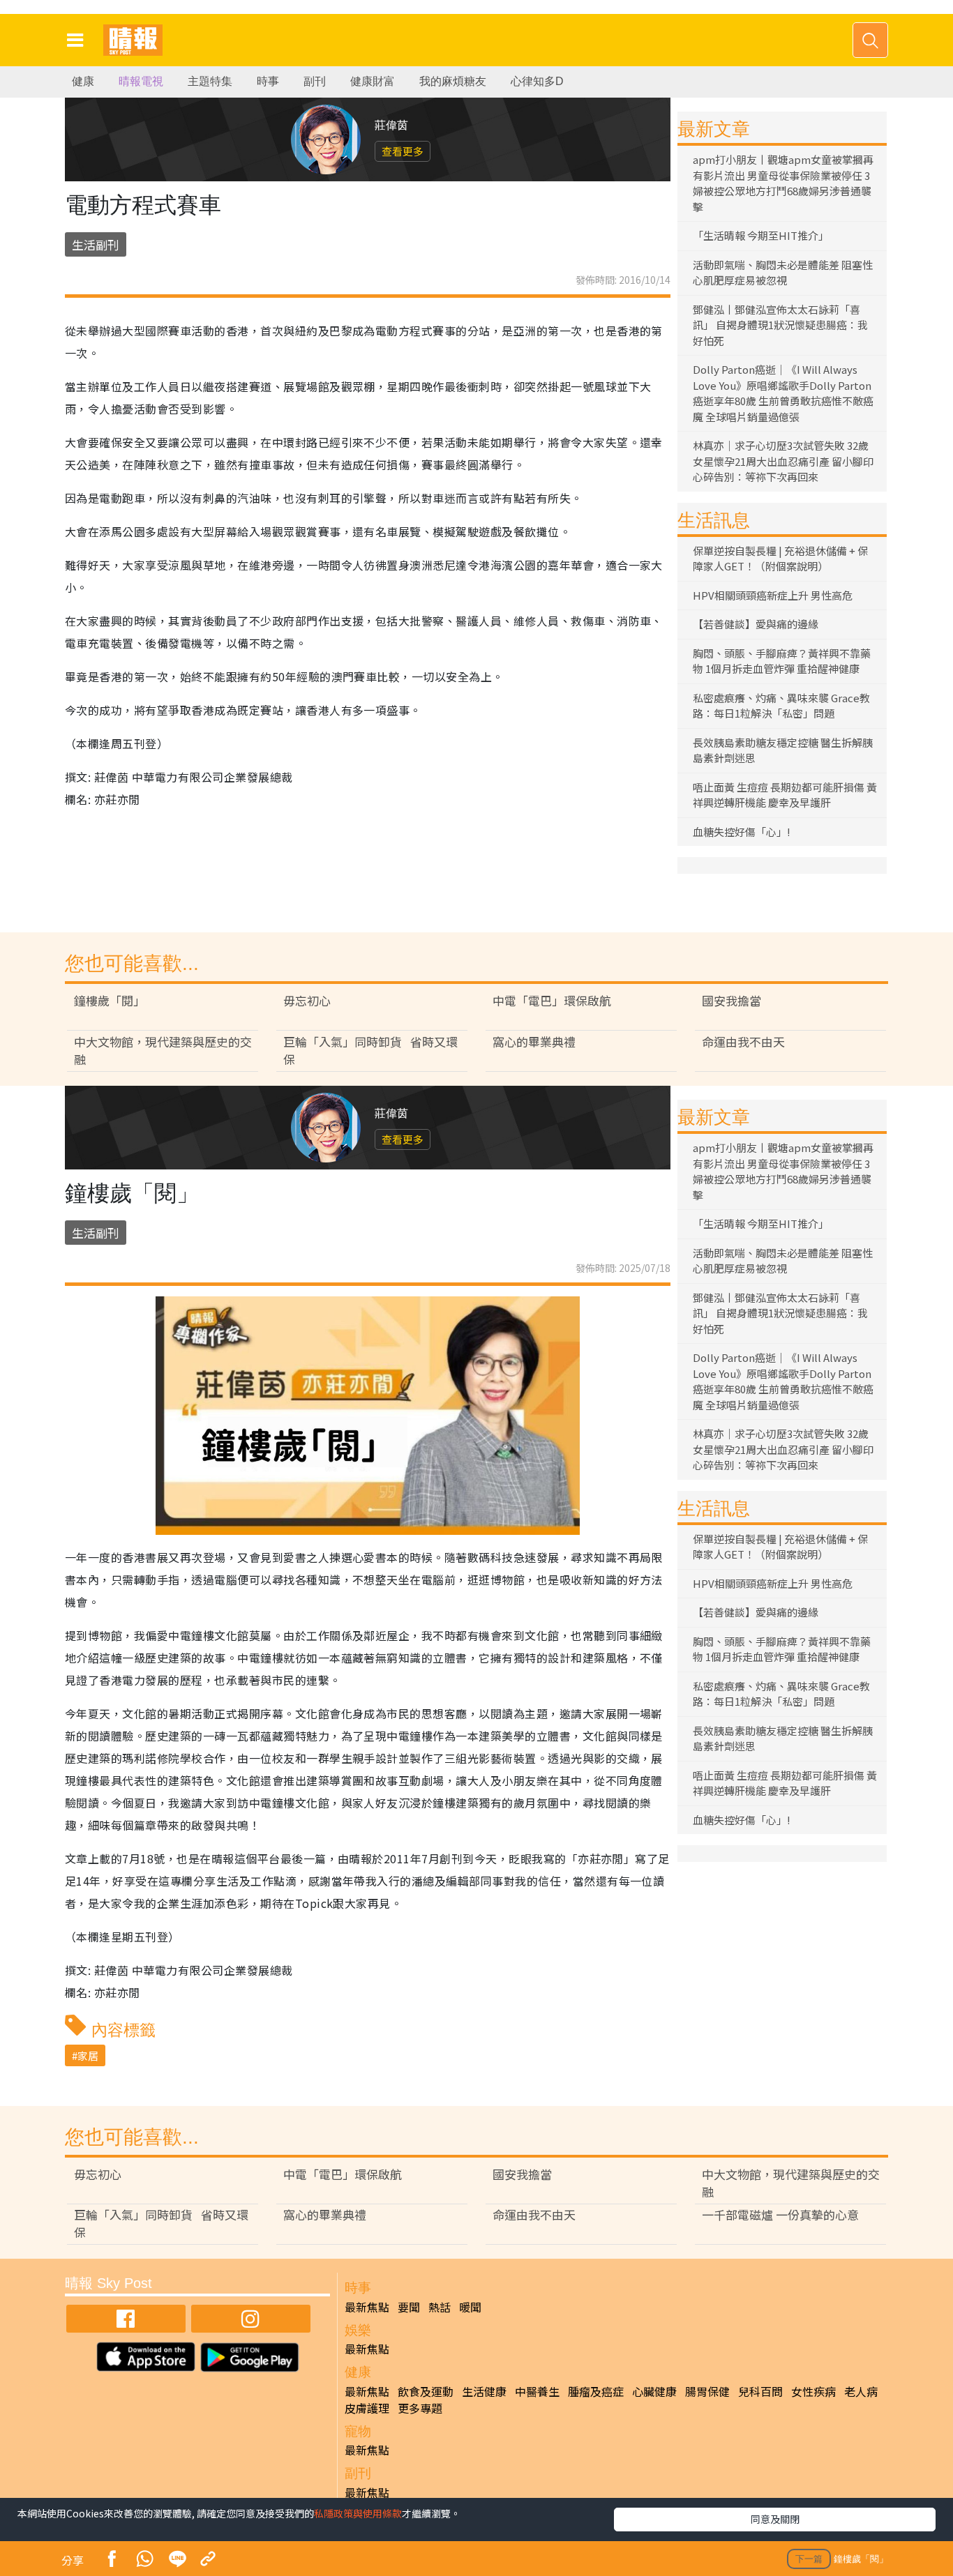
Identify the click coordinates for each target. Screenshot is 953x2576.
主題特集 (210, 81)
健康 (83, 81)
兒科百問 (760, 2391)
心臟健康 (654, 2391)
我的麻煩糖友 (453, 81)
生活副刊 (96, 244)
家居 (88, 2055)
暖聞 (470, 2307)
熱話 (440, 2307)
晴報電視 (141, 81)
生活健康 (484, 2391)
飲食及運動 (426, 2391)
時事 (268, 81)
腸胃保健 (707, 2391)
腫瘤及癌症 (596, 2391)
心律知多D (537, 81)
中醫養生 (537, 2391)
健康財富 (373, 81)
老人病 (861, 2391)
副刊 (315, 81)
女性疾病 (813, 2391)
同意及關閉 (775, 2519)
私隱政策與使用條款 (358, 2513)
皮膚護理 (367, 2408)
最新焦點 (367, 2307)
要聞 (409, 2307)
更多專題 (420, 2408)
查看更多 (403, 151)
